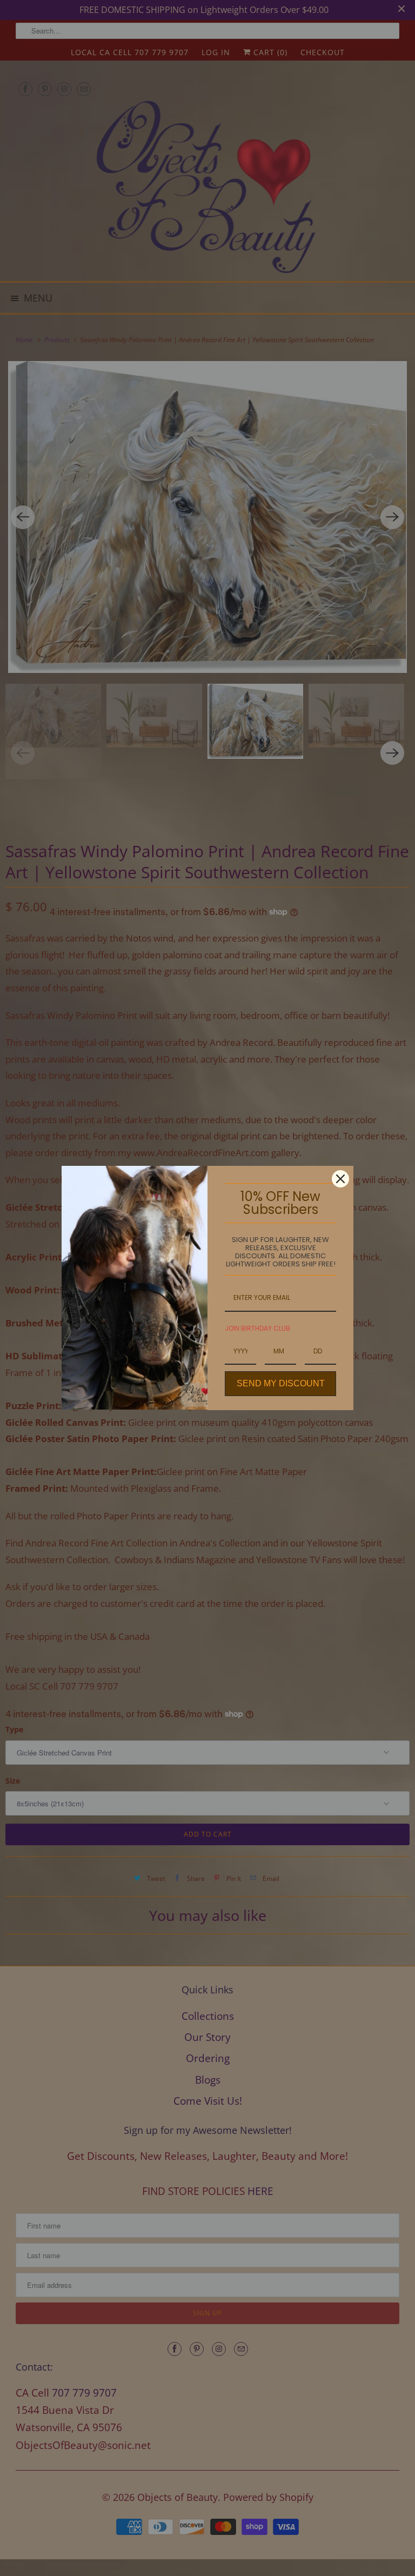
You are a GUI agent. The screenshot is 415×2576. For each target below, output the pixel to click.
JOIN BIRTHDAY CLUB (257, 1328)
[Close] (340, 1179)
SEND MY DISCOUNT (281, 1383)
